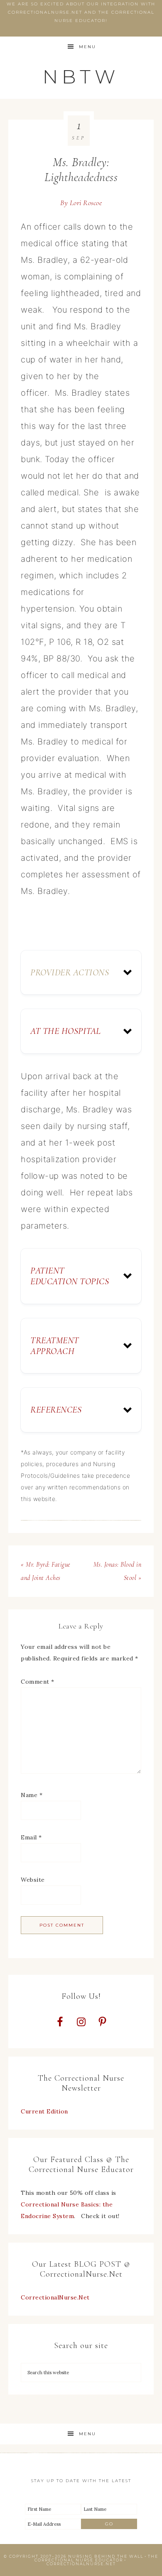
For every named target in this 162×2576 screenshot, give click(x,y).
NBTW (81, 77)
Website (33, 1880)
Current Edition (44, 2111)
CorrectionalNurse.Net (55, 2297)
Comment (38, 1682)
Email (31, 1837)
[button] (81, 972)
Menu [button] (87, 47)
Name (32, 1795)
